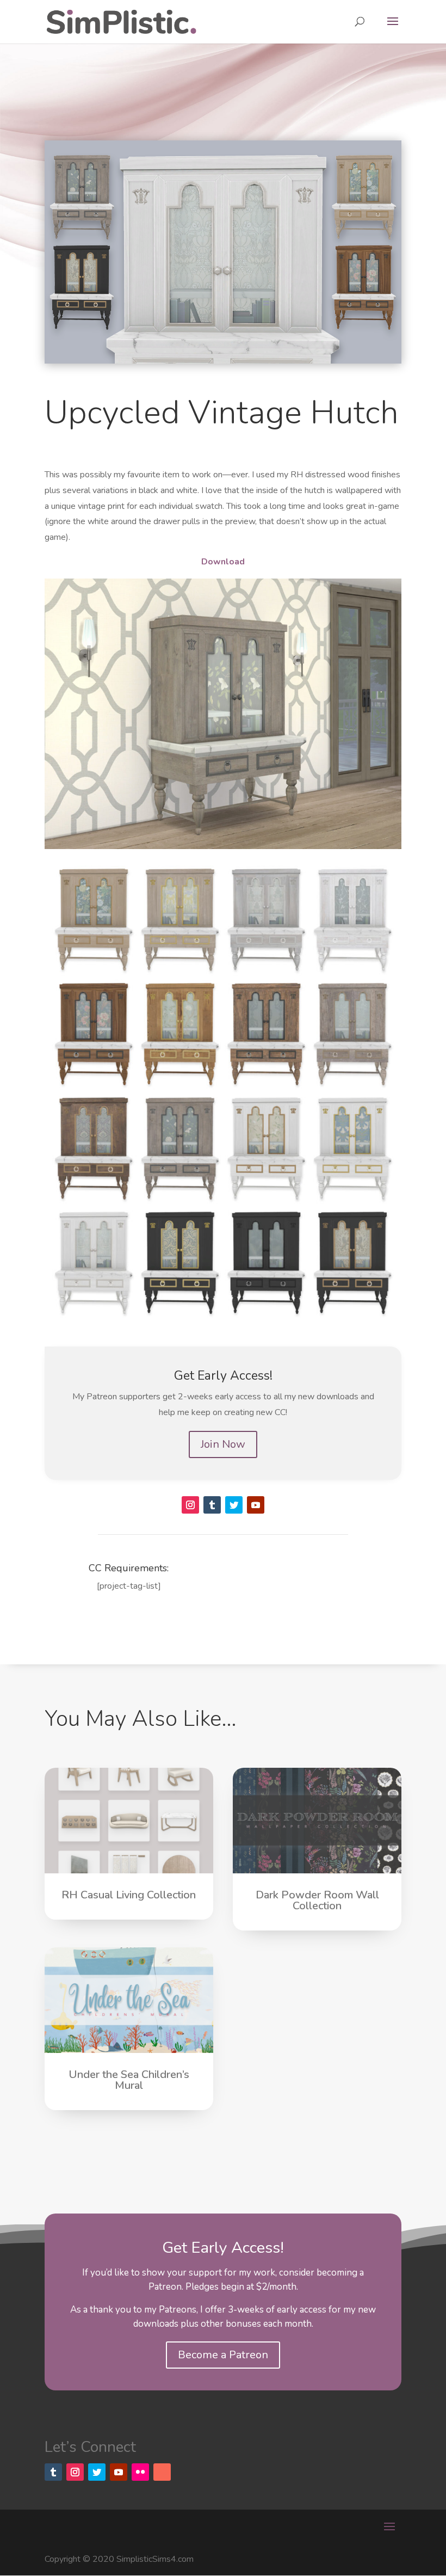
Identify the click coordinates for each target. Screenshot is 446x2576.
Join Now (223, 1444)
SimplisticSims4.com (155, 2559)
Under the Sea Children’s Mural (129, 2080)
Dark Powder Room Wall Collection (317, 1900)
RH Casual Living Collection (129, 1895)
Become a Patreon (223, 2355)
